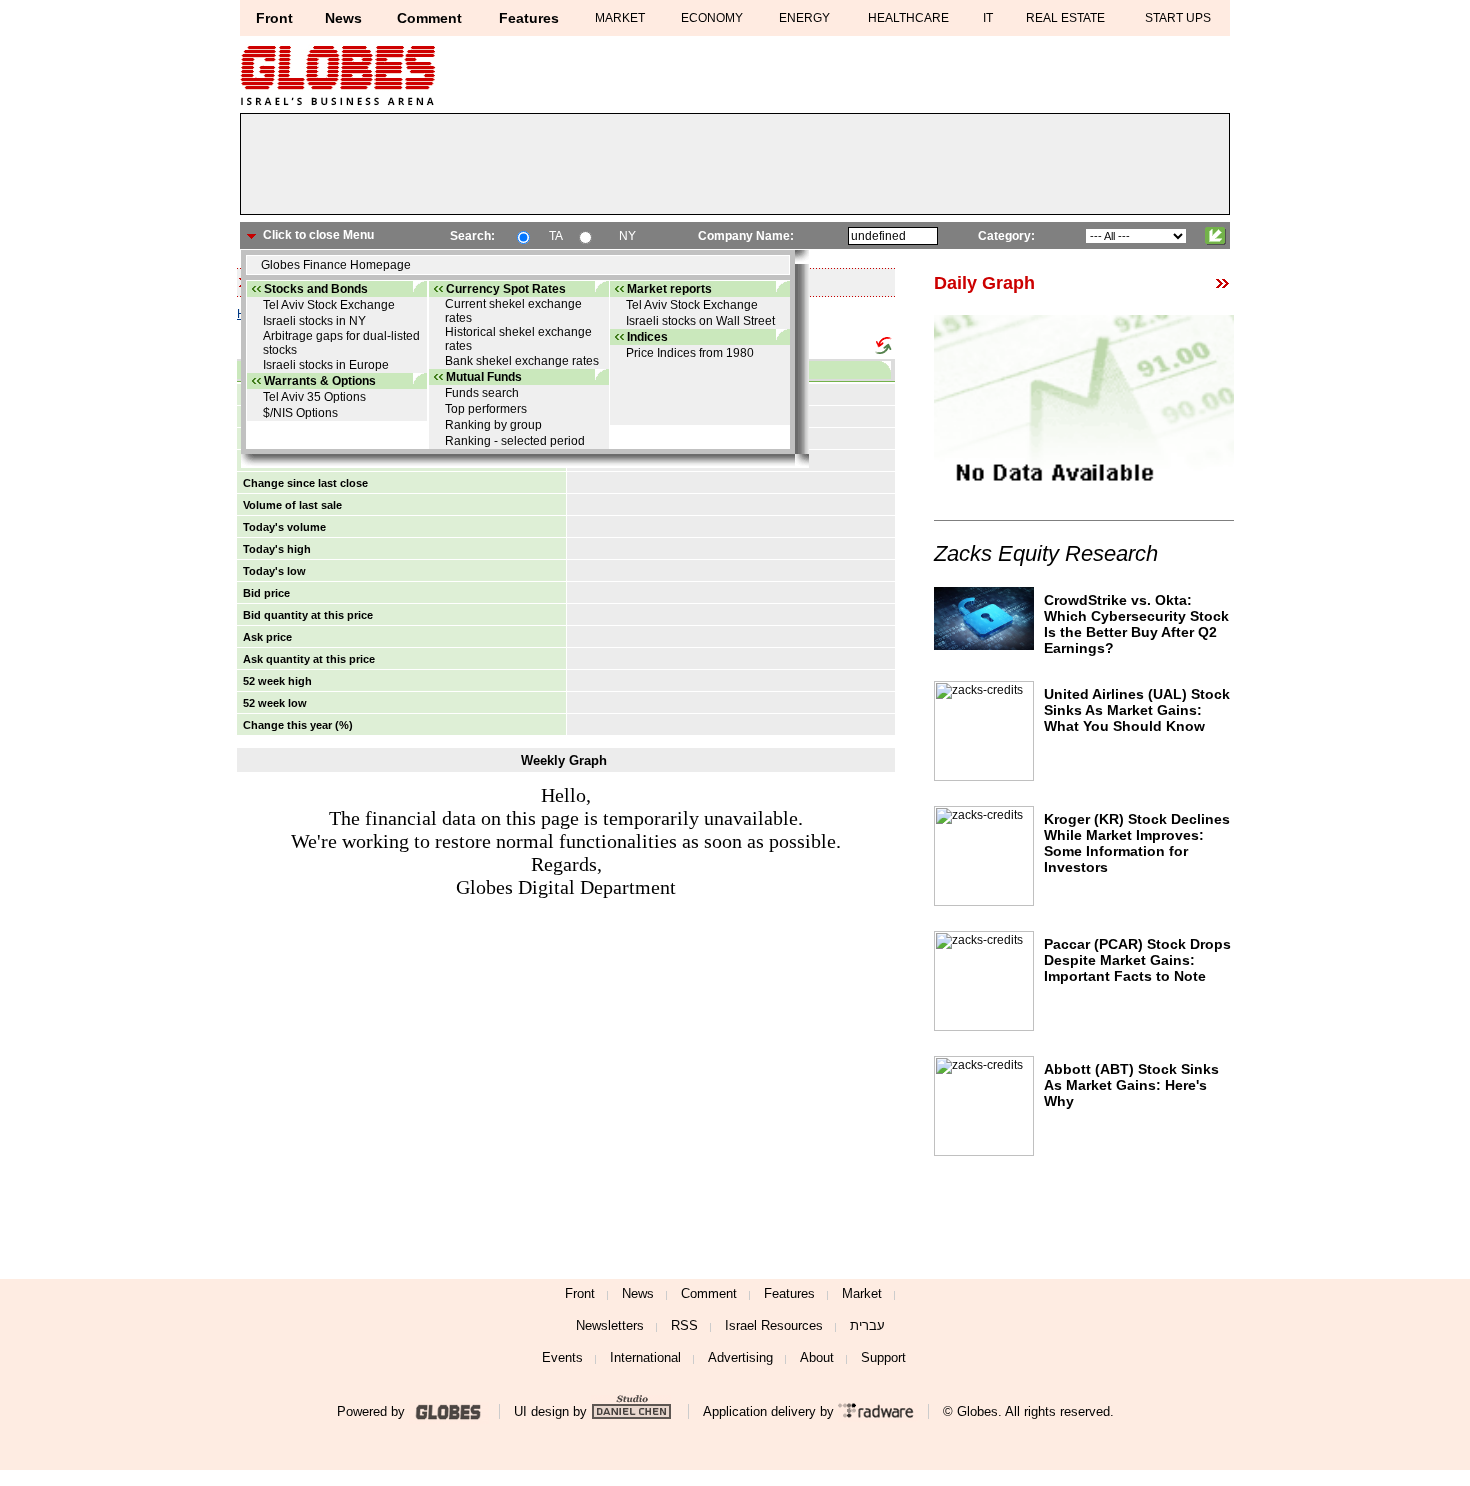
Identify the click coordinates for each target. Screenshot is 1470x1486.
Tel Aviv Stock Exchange (329, 305)
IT (988, 18)
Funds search (482, 393)
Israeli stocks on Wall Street (700, 321)
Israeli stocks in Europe (326, 365)
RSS (684, 1325)
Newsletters (610, 1325)
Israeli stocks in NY (314, 321)
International (645, 1357)
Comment (429, 18)
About (817, 1357)
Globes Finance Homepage (336, 265)
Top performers (486, 409)
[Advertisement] (735, 169)
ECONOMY (712, 18)
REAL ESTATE (1065, 18)
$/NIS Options (300, 413)
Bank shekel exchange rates (522, 361)
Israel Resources (774, 1325)
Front (274, 18)
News (343, 18)
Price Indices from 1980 (690, 353)
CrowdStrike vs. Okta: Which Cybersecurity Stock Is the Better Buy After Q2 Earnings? (1136, 624)
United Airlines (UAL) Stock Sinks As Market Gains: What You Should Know (1137, 710)
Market (862, 1293)
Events (562, 1357)
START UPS (1178, 18)
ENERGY (804, 18)
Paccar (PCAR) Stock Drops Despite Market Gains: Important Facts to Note (1137, 960)
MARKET (620, 18)
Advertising (740, 1357)
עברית (867, 1325)
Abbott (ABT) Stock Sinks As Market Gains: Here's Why (1131, 1085)
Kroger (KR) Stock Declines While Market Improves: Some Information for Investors (1137, 843)
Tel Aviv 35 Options (314, 397)
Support (883, 1357)
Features (529, 18)
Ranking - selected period (515, 441)
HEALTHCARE (908, 18)
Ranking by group (493, 425)
